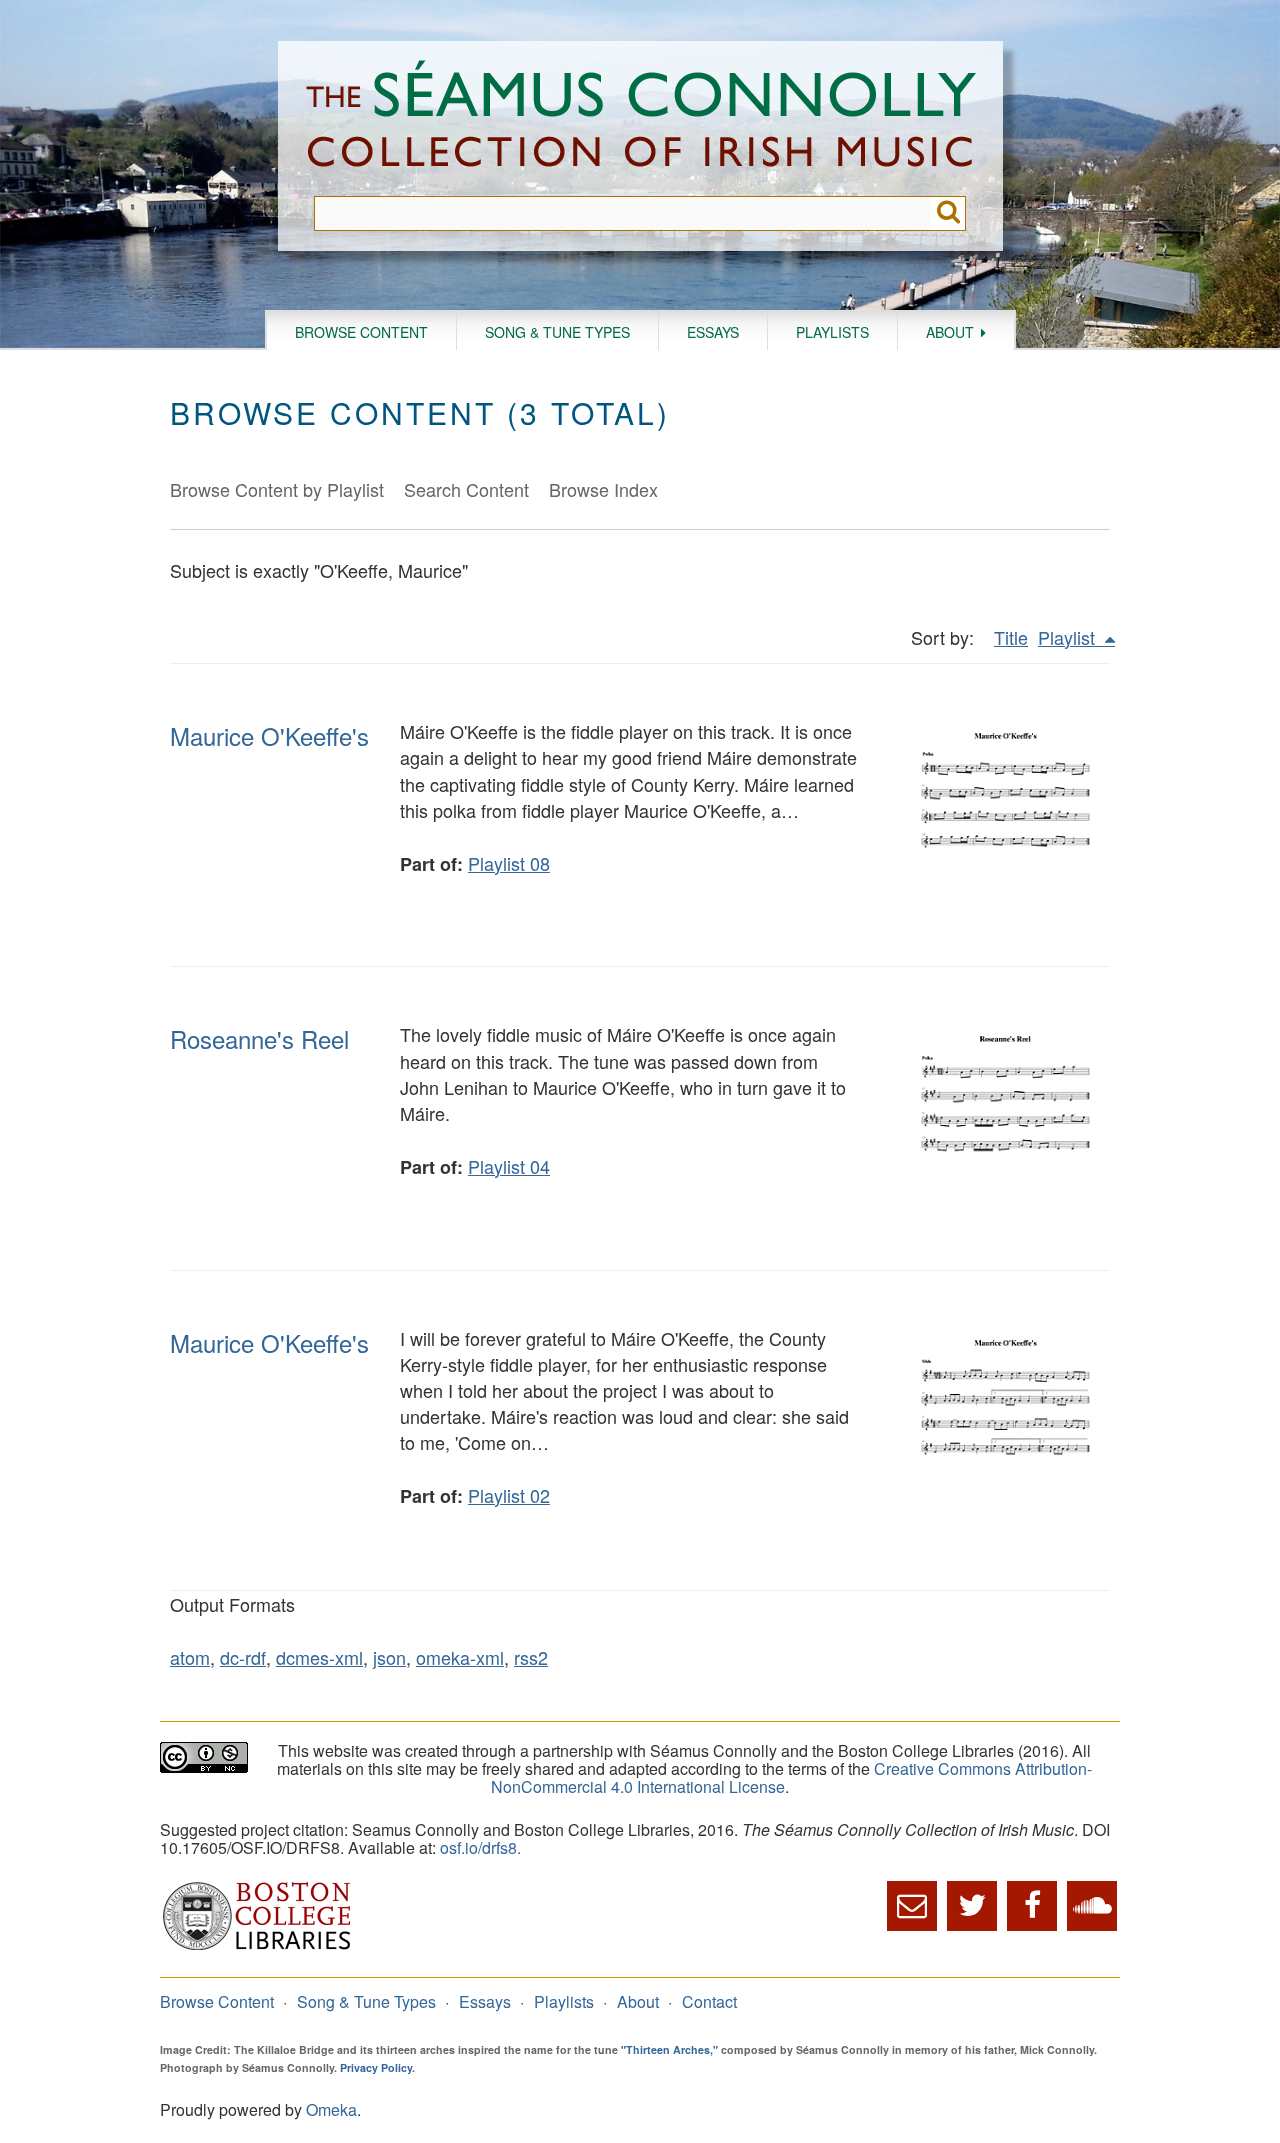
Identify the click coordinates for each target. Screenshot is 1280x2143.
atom (190, 1657)
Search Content (466, 489)
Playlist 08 (509, 863)
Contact (709, 2001)
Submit (948, 213)
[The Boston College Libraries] (257, 1947)
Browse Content (361, 332)
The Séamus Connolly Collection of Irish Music (641, 118)
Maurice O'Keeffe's (269, 735)
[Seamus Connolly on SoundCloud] (1092, 1906)
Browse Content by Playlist (277, 489)
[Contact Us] (912, 1906)
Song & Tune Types (557, 332)
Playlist (1069, 637)
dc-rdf (243, 1657)
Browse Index (603, 489)
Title (1011, 637)
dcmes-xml (319, 1657)
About (950, 332)
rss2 (531, 1657)
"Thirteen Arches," (669, 2049)
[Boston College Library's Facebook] (1032, 1906)
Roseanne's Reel (259, 1038)
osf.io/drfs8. (480, 1847)
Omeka (331, 2109)
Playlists (832, 332)
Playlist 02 (509, 1495)
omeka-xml (460, 1657)
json (389, 1657)
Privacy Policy (376, 2067)
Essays (713, 332)
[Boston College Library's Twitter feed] (972, 1906)
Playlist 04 (509, 1166)
